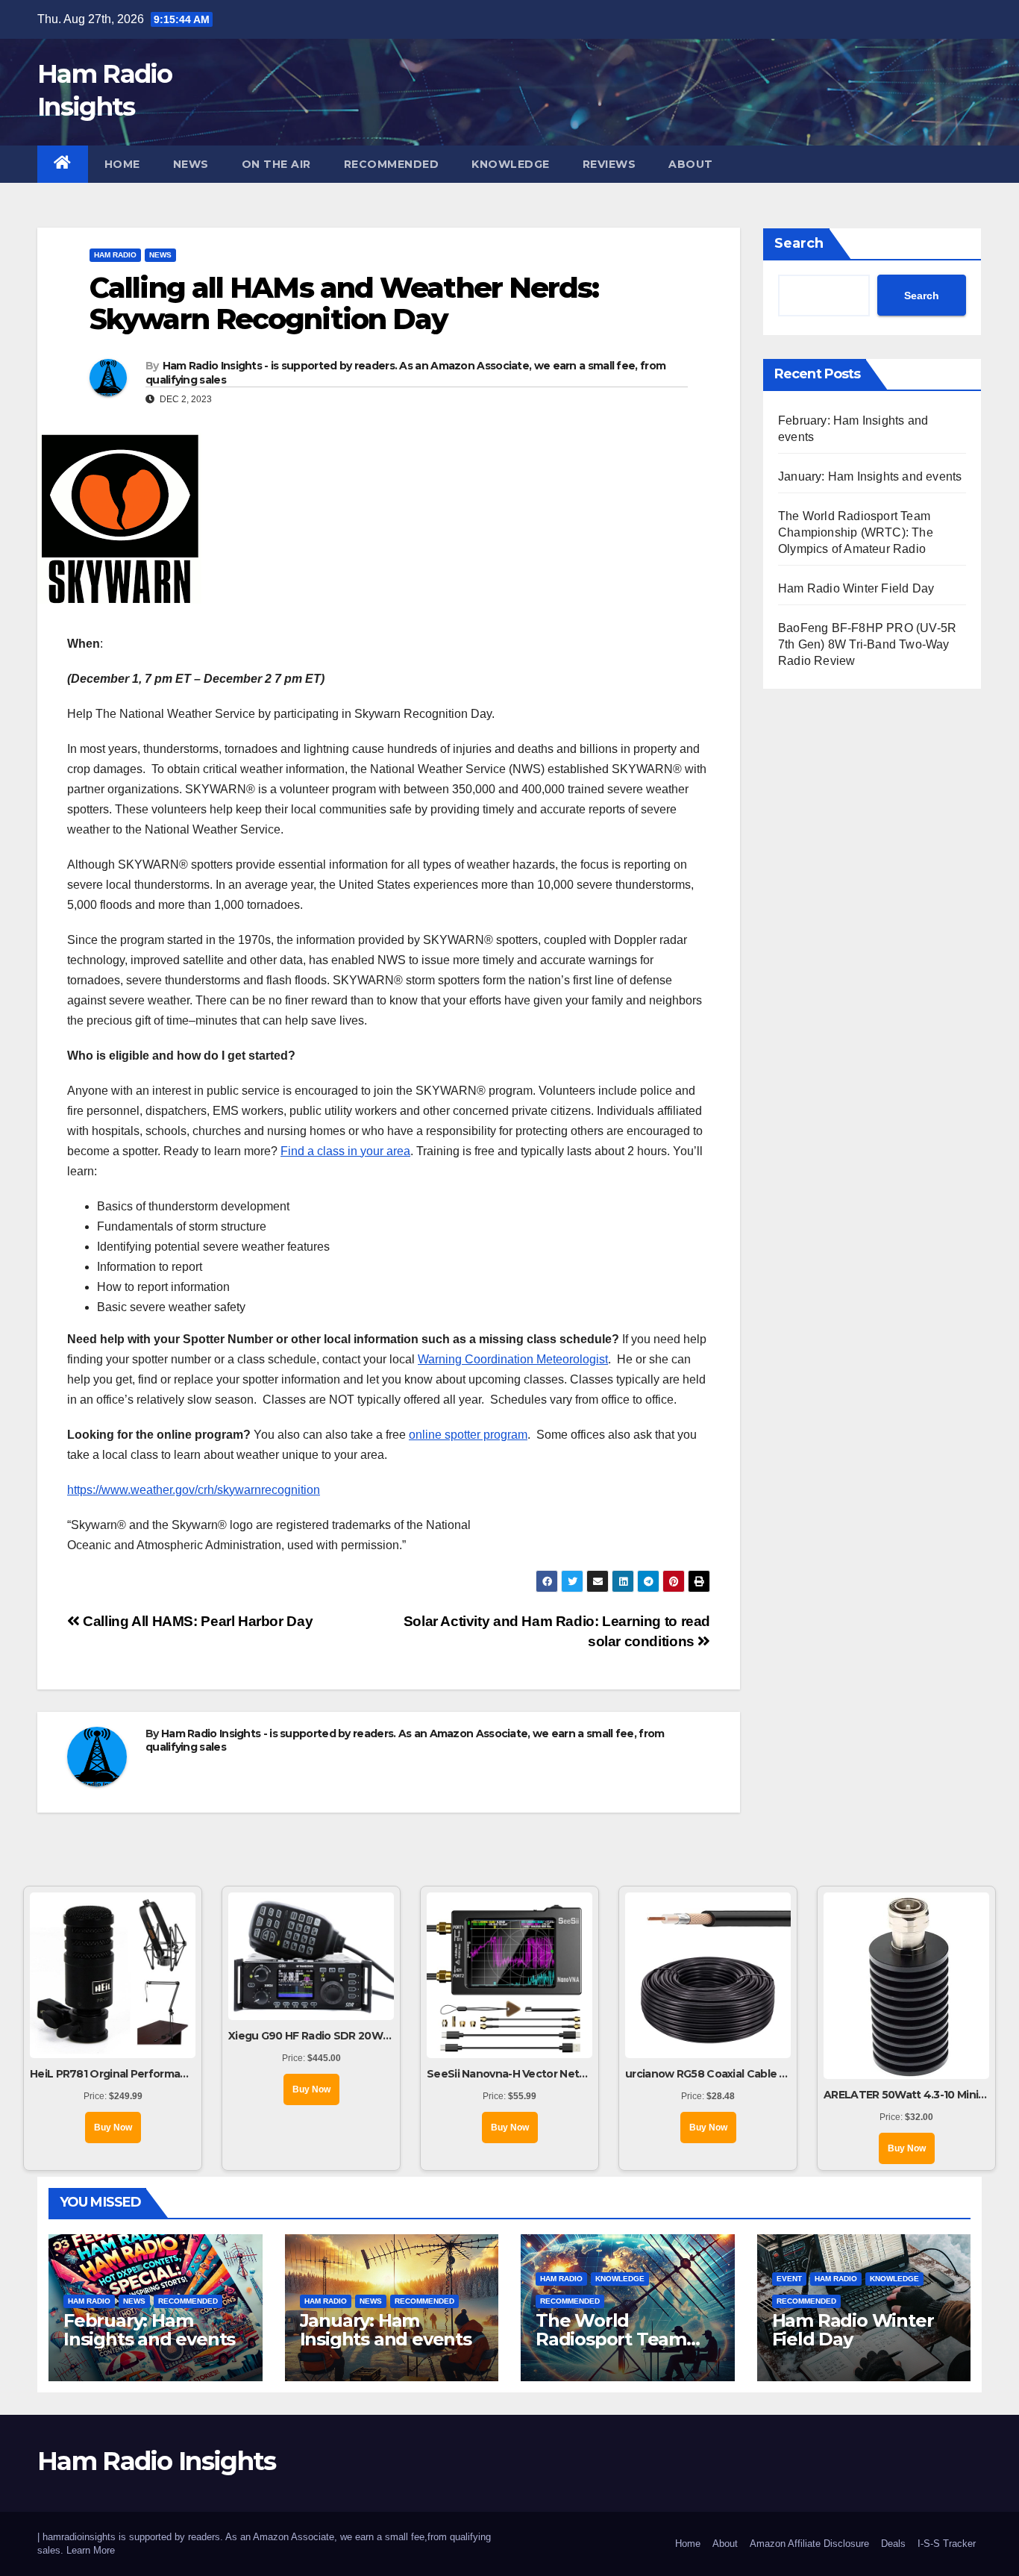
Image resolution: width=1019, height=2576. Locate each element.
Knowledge (511, 164)
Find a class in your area (345, 1151)
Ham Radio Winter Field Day (856, 588)
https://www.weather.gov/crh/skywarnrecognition (194, 1490)
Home (122, 164)
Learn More (91, 2550)
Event (789, 2279)
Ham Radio (115, 255)
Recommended (392, 164)
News (191, 164)
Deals (893, 2544)
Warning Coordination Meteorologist (513, 1359)
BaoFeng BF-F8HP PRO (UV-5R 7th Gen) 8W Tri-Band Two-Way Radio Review (867, 644)
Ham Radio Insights (156, 2461)
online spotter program (468, 1435)
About (691, 164)
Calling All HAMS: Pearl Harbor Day (196, 1621)
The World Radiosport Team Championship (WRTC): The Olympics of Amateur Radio (856, 532)
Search (799, 243)
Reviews (609, 164)
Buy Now (113, 2128)
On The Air (276, 164)
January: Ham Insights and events (870, 476)
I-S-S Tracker (947, 2544)
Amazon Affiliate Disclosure (809, 2544)
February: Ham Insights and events (149, 2330)
